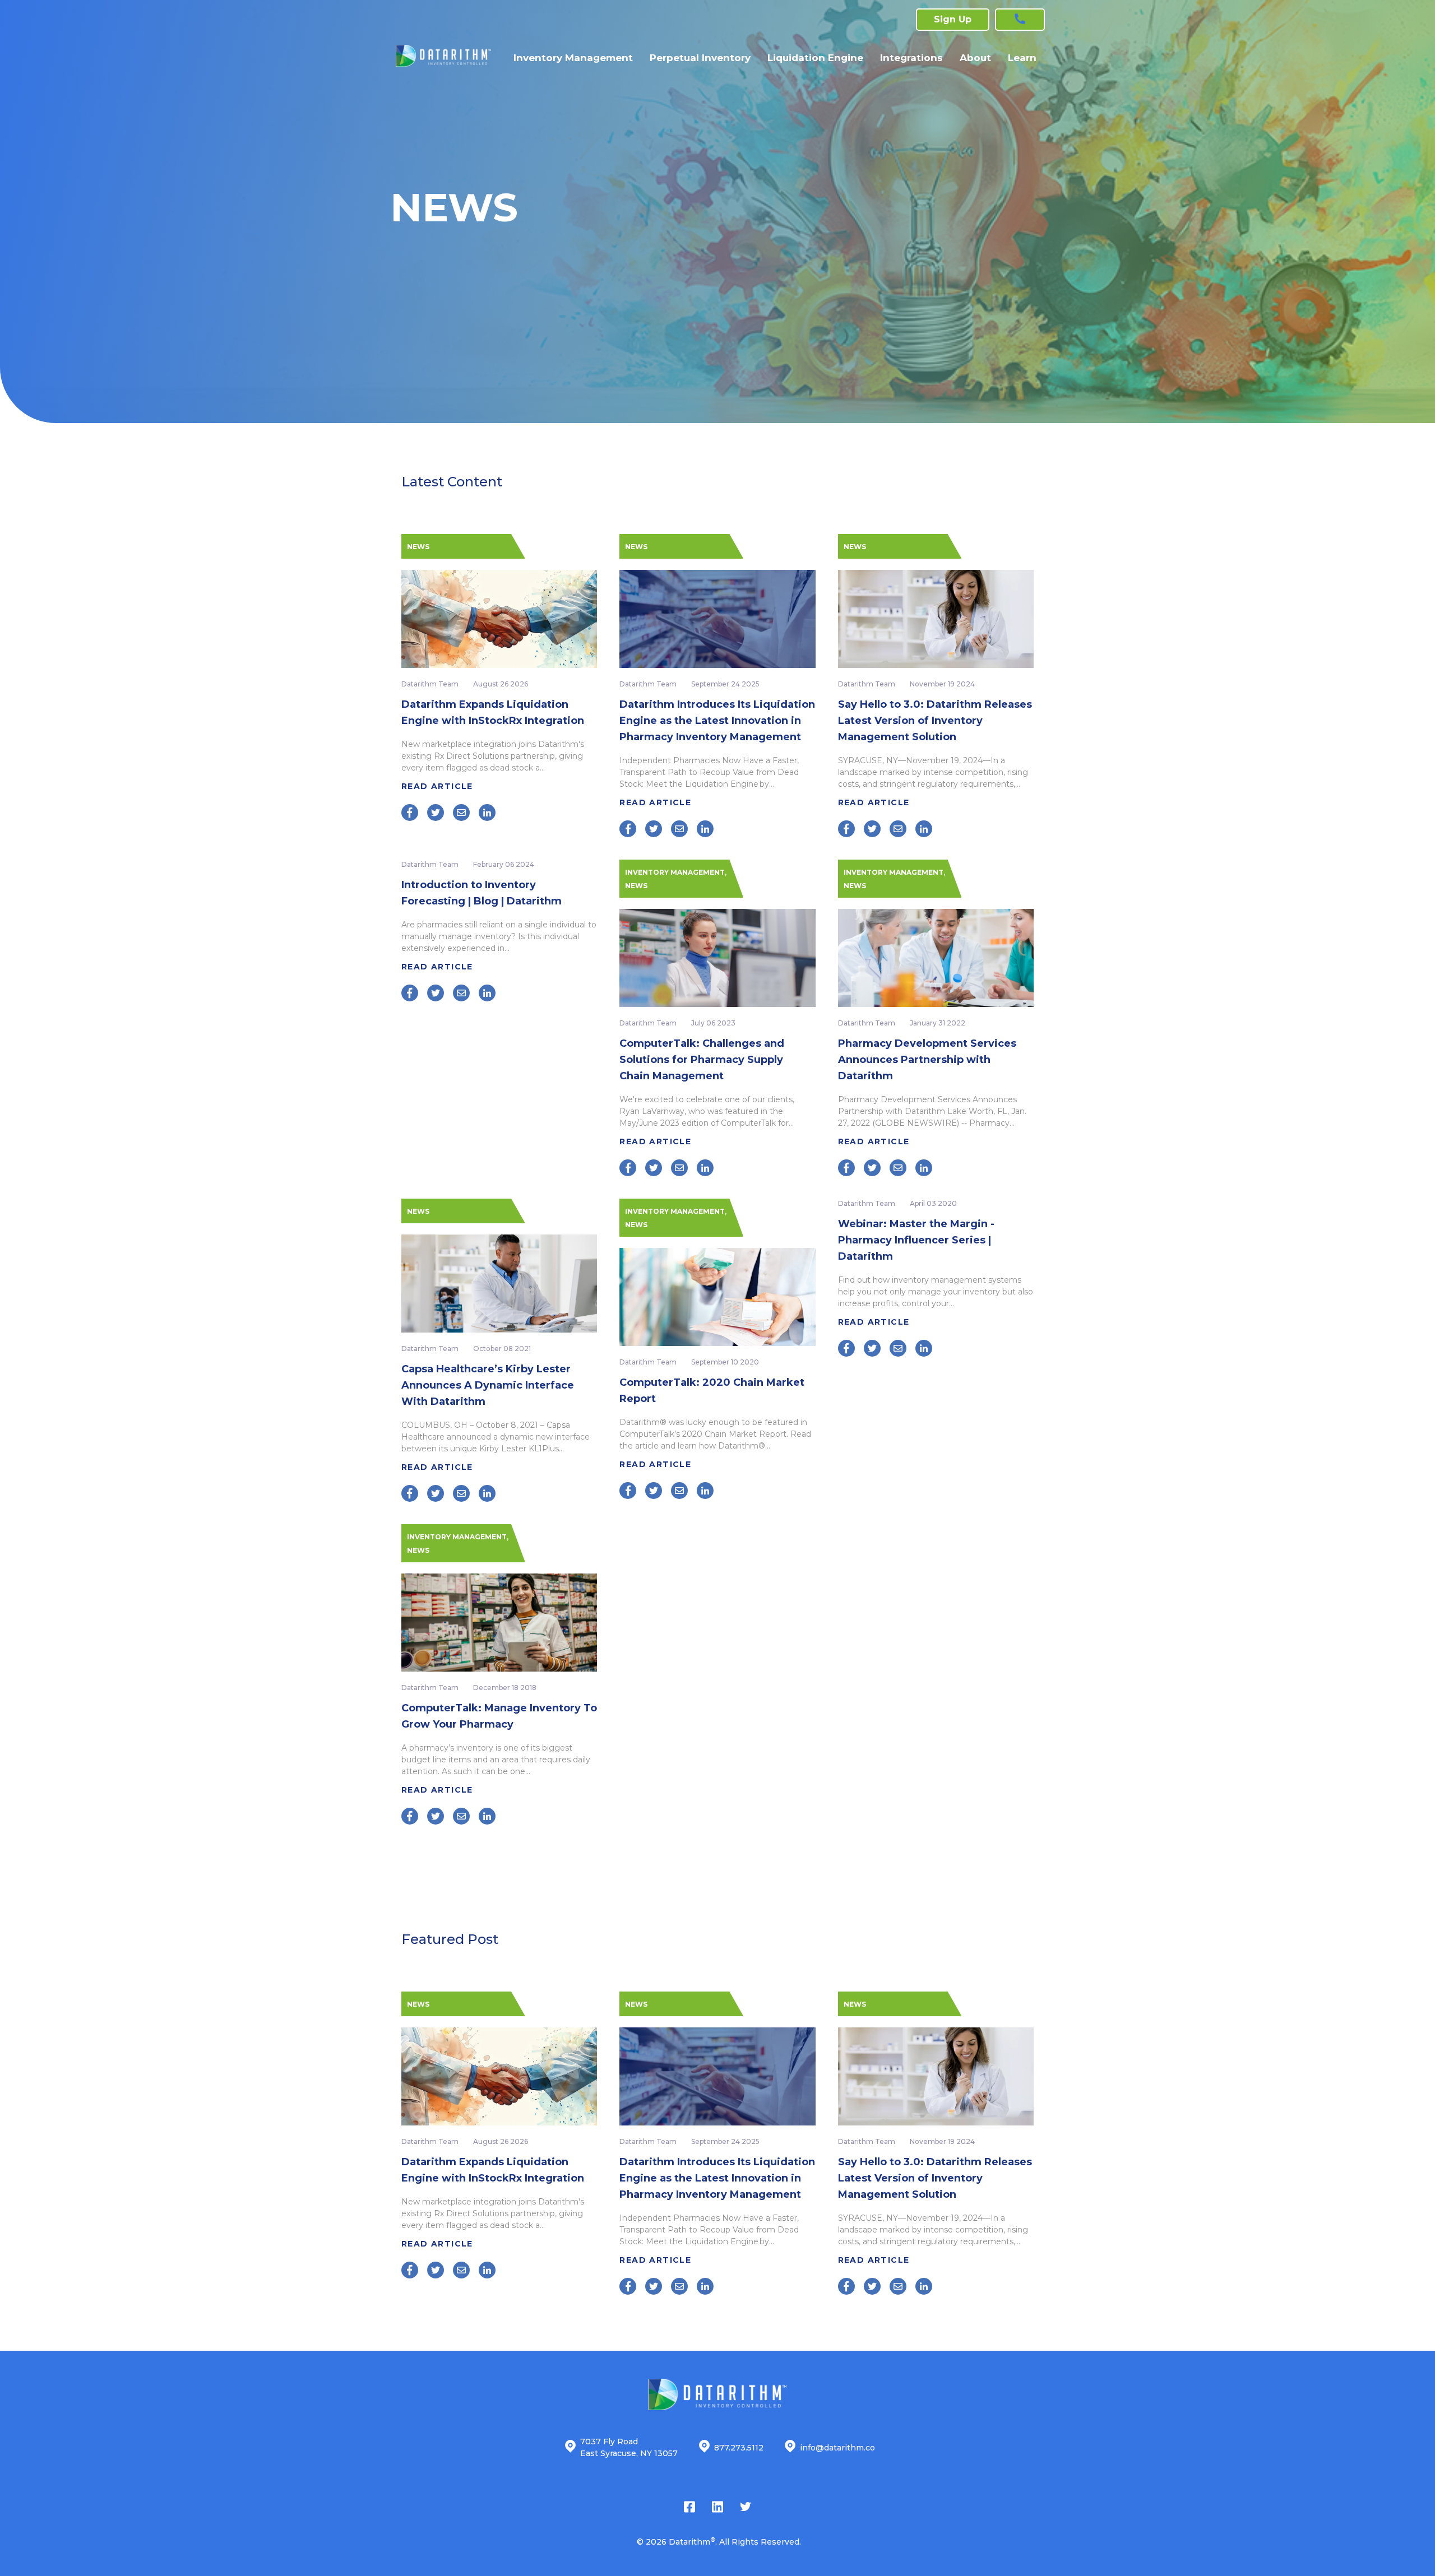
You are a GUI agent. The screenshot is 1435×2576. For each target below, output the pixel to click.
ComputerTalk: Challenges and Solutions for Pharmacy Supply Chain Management (702, 1060)
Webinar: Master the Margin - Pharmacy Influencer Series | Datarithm (916, 1240)
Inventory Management (573, 58)
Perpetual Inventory (700, 58)
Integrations (911, 58)
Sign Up (953, 19)
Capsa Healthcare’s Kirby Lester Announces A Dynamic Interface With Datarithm (488, 1385)
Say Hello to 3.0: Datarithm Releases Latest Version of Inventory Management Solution (935, 721)
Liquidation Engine (815, 58)
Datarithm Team (430, 684)
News (418, 547)
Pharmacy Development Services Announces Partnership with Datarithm (927, 1060)
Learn (1022, 58)
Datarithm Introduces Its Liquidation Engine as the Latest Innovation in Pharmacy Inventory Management (717, 721)
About (975, 58)
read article (439, 786)
